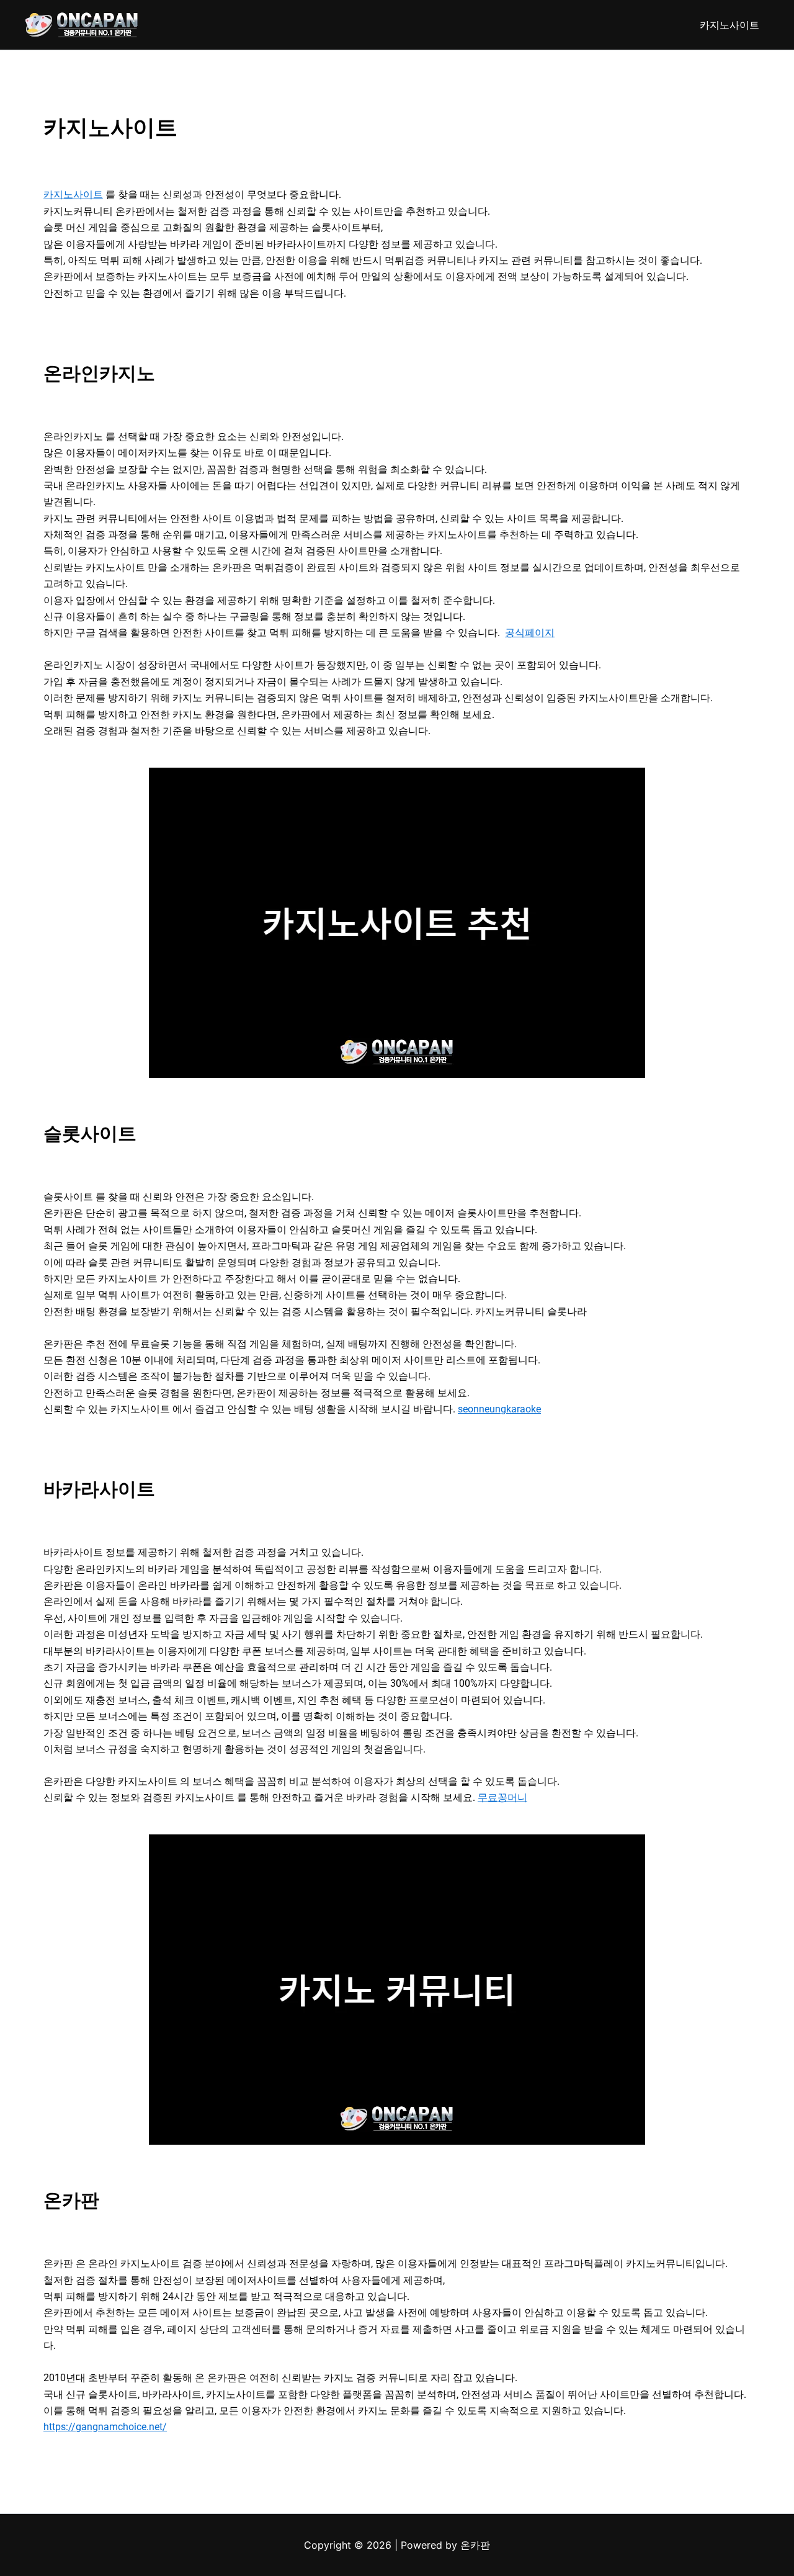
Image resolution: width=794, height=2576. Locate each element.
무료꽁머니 (502, 1797)
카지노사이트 (729, 25)
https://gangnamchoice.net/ (105, 2427)
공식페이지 (530, 633)
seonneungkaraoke (499, 1409)
